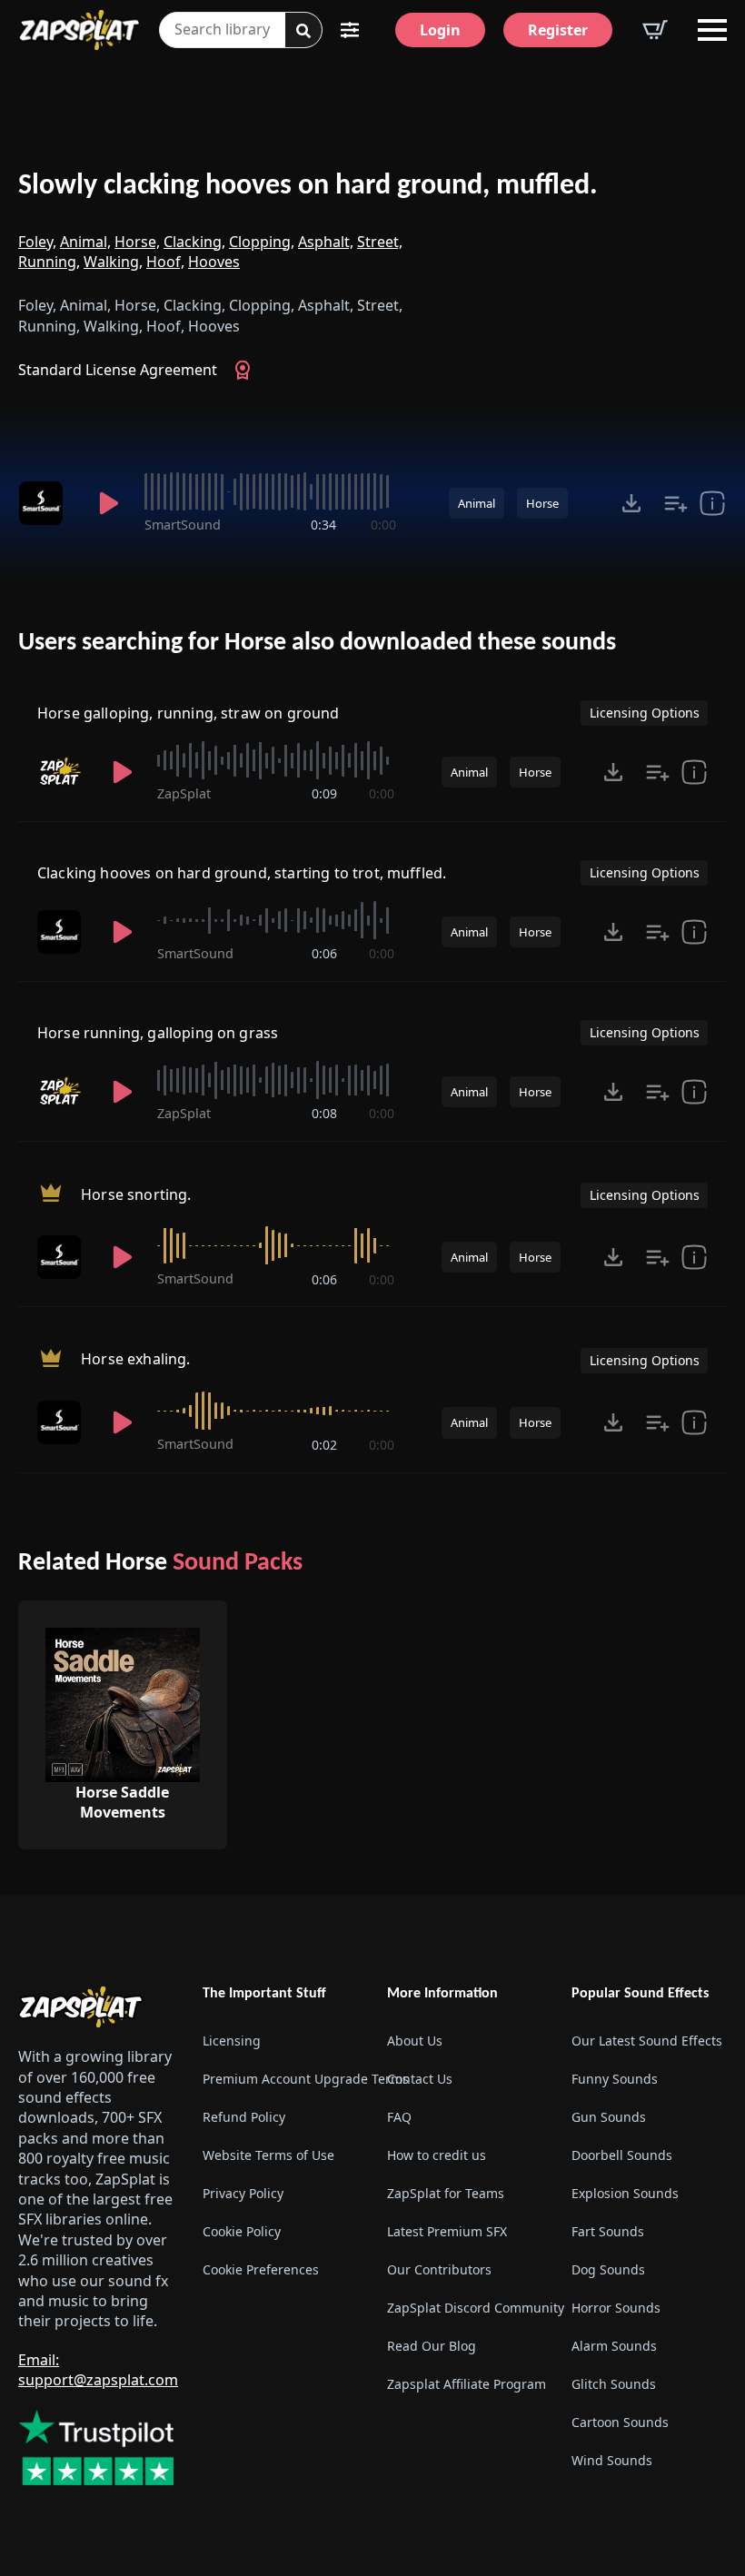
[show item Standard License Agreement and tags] (712, 503)
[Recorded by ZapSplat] (63, 772)
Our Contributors (439, 2269)
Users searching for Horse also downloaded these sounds (317, 643)
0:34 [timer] (323, 525)
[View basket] (655, 30)
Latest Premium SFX (447, 2231)
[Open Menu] (712, 30)
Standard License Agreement (118, 370)
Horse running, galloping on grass (158, 1033)
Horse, (137, 242)
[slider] (270, 491)
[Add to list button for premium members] (676, 503)
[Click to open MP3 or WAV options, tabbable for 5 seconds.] (631, 503)
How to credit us (437, 2155)
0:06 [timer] (324, 953)
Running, (49, 262)
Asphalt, (326, 242)
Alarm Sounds (614, 2346)
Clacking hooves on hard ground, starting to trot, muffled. (242, 873)
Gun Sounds (609, 2117)
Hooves (214, 262)
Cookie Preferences (261, 2269)
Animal (477, 503)
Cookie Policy (242, 2231)
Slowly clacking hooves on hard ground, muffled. (308, 186)
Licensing (232, 2041)
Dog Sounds (608, 2269)
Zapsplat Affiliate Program (465, 2384)
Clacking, (194, 242)
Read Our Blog (432, 2346)
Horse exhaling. (135, 1360)
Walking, (113, 262)
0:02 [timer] (324, 1445)
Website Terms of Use (268, 2155)
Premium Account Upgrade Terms (280, 2079)
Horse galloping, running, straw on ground (189, 713)
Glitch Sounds (614, 2384)
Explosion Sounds (625, 2193)
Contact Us (420, 2079)
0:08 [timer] (324, 1113)
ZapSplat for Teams (446, 2193)
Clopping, (262, 242)
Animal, (85, 242)
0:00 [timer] (383, 525)
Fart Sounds (608, 2231)
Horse (542, 503)
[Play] (109, 503)
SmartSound (183, 525)
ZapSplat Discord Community (465, 2308)
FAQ (399, 2117)
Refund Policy (244, 2117)
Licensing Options (645, 713)
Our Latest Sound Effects (647, 2041)
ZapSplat (184, 793)
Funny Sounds (615, 2079)
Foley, (37, 242)
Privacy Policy (243, 2193)
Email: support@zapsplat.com (98, 2370)
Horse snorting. (136, 1194)
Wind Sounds (612, 2460)
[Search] (303, 31)
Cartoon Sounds (620, 2422)
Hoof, (165, 262)
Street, (380, 242)
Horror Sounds (616, 2308)
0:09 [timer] (324, 793)
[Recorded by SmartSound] (46, 503)
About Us (415, 2041)
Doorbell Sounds (622, 2155)
